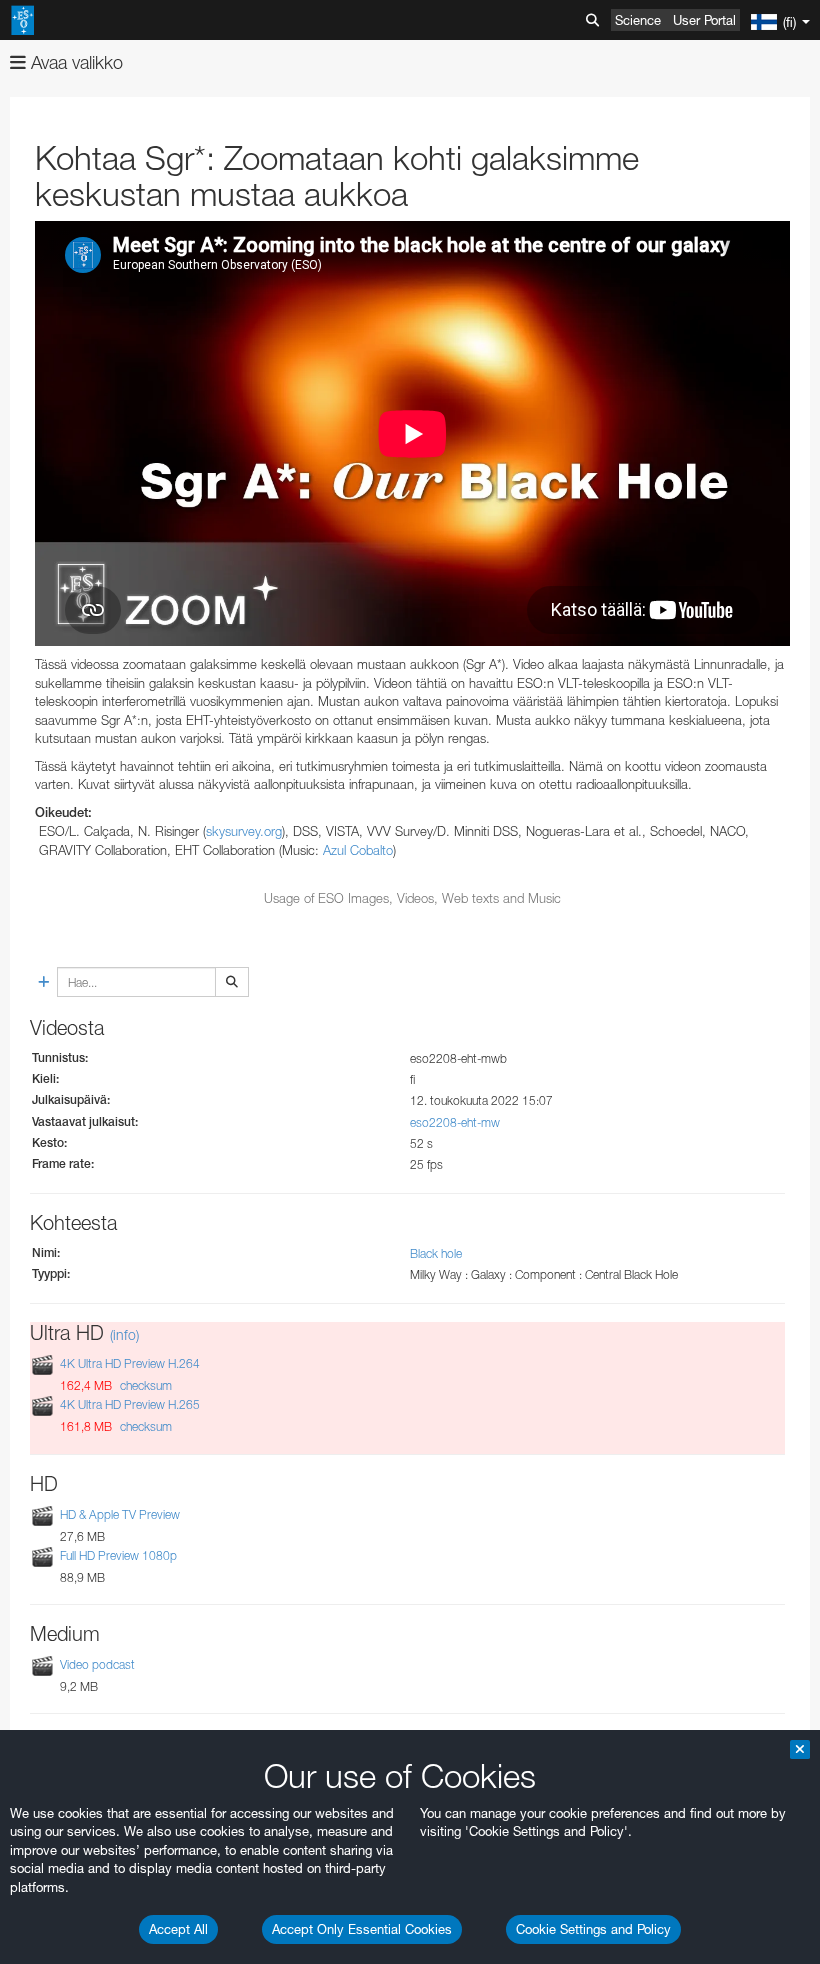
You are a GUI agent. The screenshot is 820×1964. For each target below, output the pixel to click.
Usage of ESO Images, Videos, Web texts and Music (412, 898)
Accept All (178, 1929)
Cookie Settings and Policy (593, 1929)
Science (638, 20)
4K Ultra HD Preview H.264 (130, 1363)
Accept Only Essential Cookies (362, 1929)
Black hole (436, 1253)
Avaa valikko (74, 62)
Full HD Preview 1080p (118, 1555)
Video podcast (97, 1664)
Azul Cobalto (358, 850)
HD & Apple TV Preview (120, 1514)
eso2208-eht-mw (455, 1122)
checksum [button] (144, 1385)
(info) (124, 1334)
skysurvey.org (244, 831)
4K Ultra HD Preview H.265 (130, 1405)
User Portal (704, 20)
